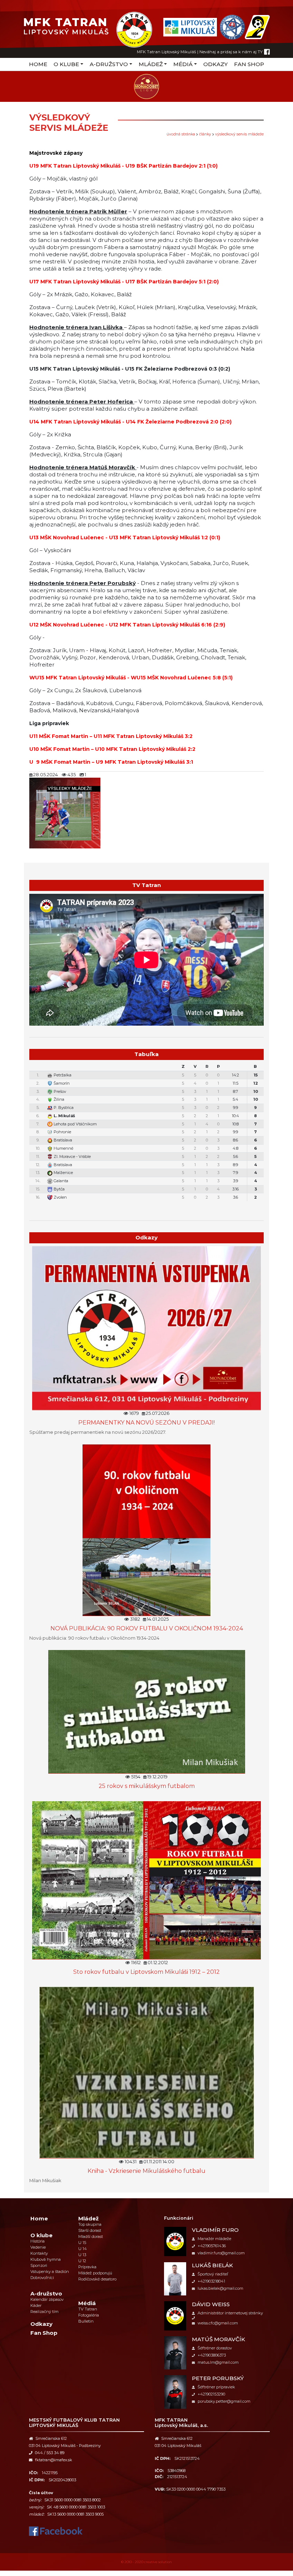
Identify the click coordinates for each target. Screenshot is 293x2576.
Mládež (151, 64)
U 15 (82, 2243)
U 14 (83, 2249)
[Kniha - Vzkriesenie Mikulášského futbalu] (147, 2072)
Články (205, 134)
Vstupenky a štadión (50, 2272)
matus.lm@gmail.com (218, 2362)
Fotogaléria (89, 2315)
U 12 (82, 2261)
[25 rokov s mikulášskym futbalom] (147, 1711)
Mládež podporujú (95, 2273)
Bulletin (86, 2321)
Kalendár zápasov (47, 2299)
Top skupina (90, 2224)
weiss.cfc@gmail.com (218, 2323)
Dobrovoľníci (42, 2278)
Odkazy (215, 64)
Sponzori (39, 2265)
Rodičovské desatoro (97, 2279)
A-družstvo (109, 64)
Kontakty (39, 2253)
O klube (66, 64)
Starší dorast (90, 2230)
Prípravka (87, 2267)
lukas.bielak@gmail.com (220, 2288)
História (38, 2241)
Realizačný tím (44, 2312)
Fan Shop (249, 64)
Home (38, 64)
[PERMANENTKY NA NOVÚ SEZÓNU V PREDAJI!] (146, 1327)
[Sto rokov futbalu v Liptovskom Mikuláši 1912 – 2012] (146, 1880)
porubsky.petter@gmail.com (224, 2401)
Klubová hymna (46, 2259)
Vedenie (38, 2247)
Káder (36, 2305)
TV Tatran (88, 2309)
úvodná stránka (181, 134)
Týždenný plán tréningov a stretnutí (150, 1206)
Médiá (183, 64)
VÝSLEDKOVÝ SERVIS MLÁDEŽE (239, 134)
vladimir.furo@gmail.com (221, 2253)
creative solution (158, 2562)
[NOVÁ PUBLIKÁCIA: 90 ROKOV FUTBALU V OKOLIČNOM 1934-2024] (146, 1530)
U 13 (82, 2255)
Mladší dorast (91, 2236)
